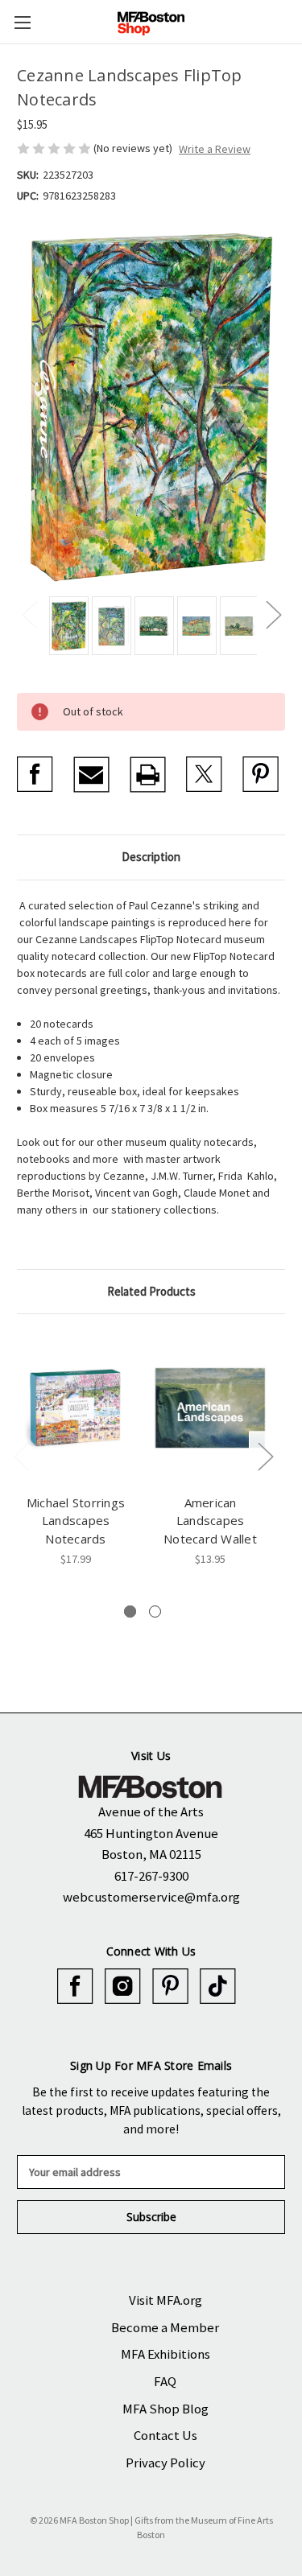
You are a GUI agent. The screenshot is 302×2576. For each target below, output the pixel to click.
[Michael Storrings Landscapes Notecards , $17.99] (76, 1408)
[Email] (91, 775)
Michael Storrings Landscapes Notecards (76, 1521)
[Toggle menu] (22, 22)
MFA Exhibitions (165, 2354)
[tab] (130, 1612)
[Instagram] (123, 1987)
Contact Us (165, 2435)
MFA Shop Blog (165, 2409)
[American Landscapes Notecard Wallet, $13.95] (210, 1408)
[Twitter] (204, 775)
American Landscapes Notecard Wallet (210, 1521)
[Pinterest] (261, 775)
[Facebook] (35, 775)
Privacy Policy (165, 2463)
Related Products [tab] (151, 1291)
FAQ (165, 2381)
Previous (29, 614)
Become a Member (165, 2327)
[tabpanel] (76, 1449)
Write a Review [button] (215, 149)
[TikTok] (218, 1987)
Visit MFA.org (165, 2300)
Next (273, 614)
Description (151, 857)
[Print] (148, 775)
